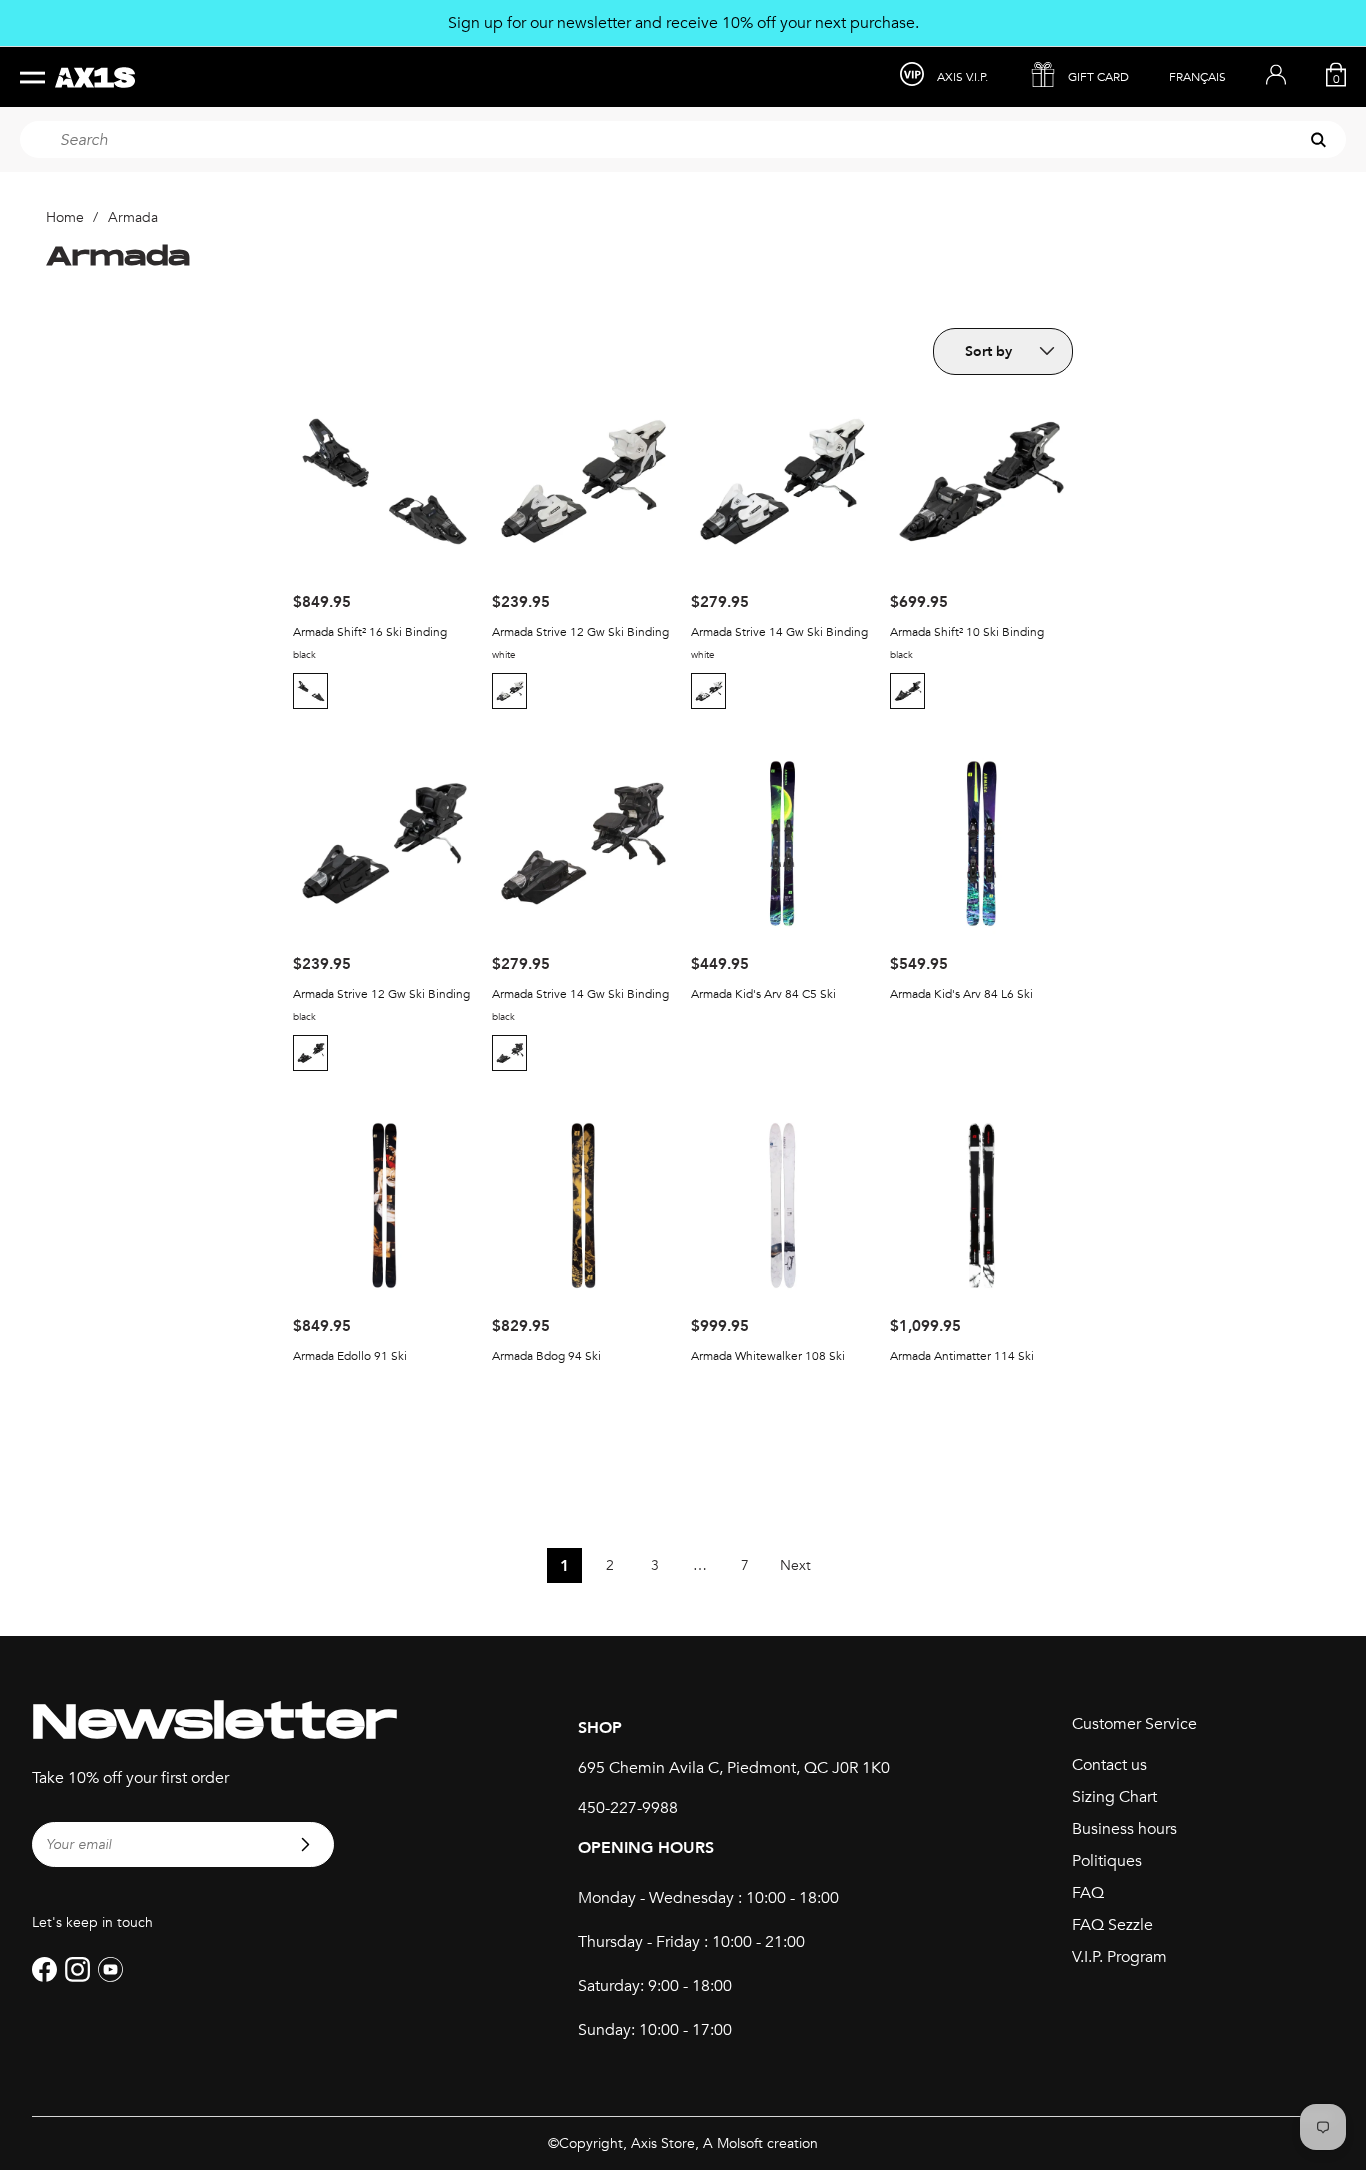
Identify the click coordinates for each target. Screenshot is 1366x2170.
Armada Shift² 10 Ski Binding (967, 632)
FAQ (1088, 1893)
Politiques (1107, 1861)
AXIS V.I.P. (962, 77)
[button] (313, 691)
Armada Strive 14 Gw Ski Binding (779, 632)
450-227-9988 (628, 1808)
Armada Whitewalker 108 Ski (768, 1356)
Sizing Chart (1114, 1797)
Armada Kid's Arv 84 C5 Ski (763, 994)
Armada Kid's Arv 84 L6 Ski (961, 994)
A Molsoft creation (760, 2143)
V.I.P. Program (1119, 1957)
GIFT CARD (1098, 77)
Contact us (1109, 1765)
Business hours (1124, 1829)
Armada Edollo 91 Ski (350, 1356)
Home (65, 217)
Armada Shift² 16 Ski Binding (370, 632)
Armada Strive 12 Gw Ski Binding (580, 632)
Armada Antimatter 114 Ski (962, 1356)
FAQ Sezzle (1112, 1925)
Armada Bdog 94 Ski (546, 1356)
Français (1197, 77)
